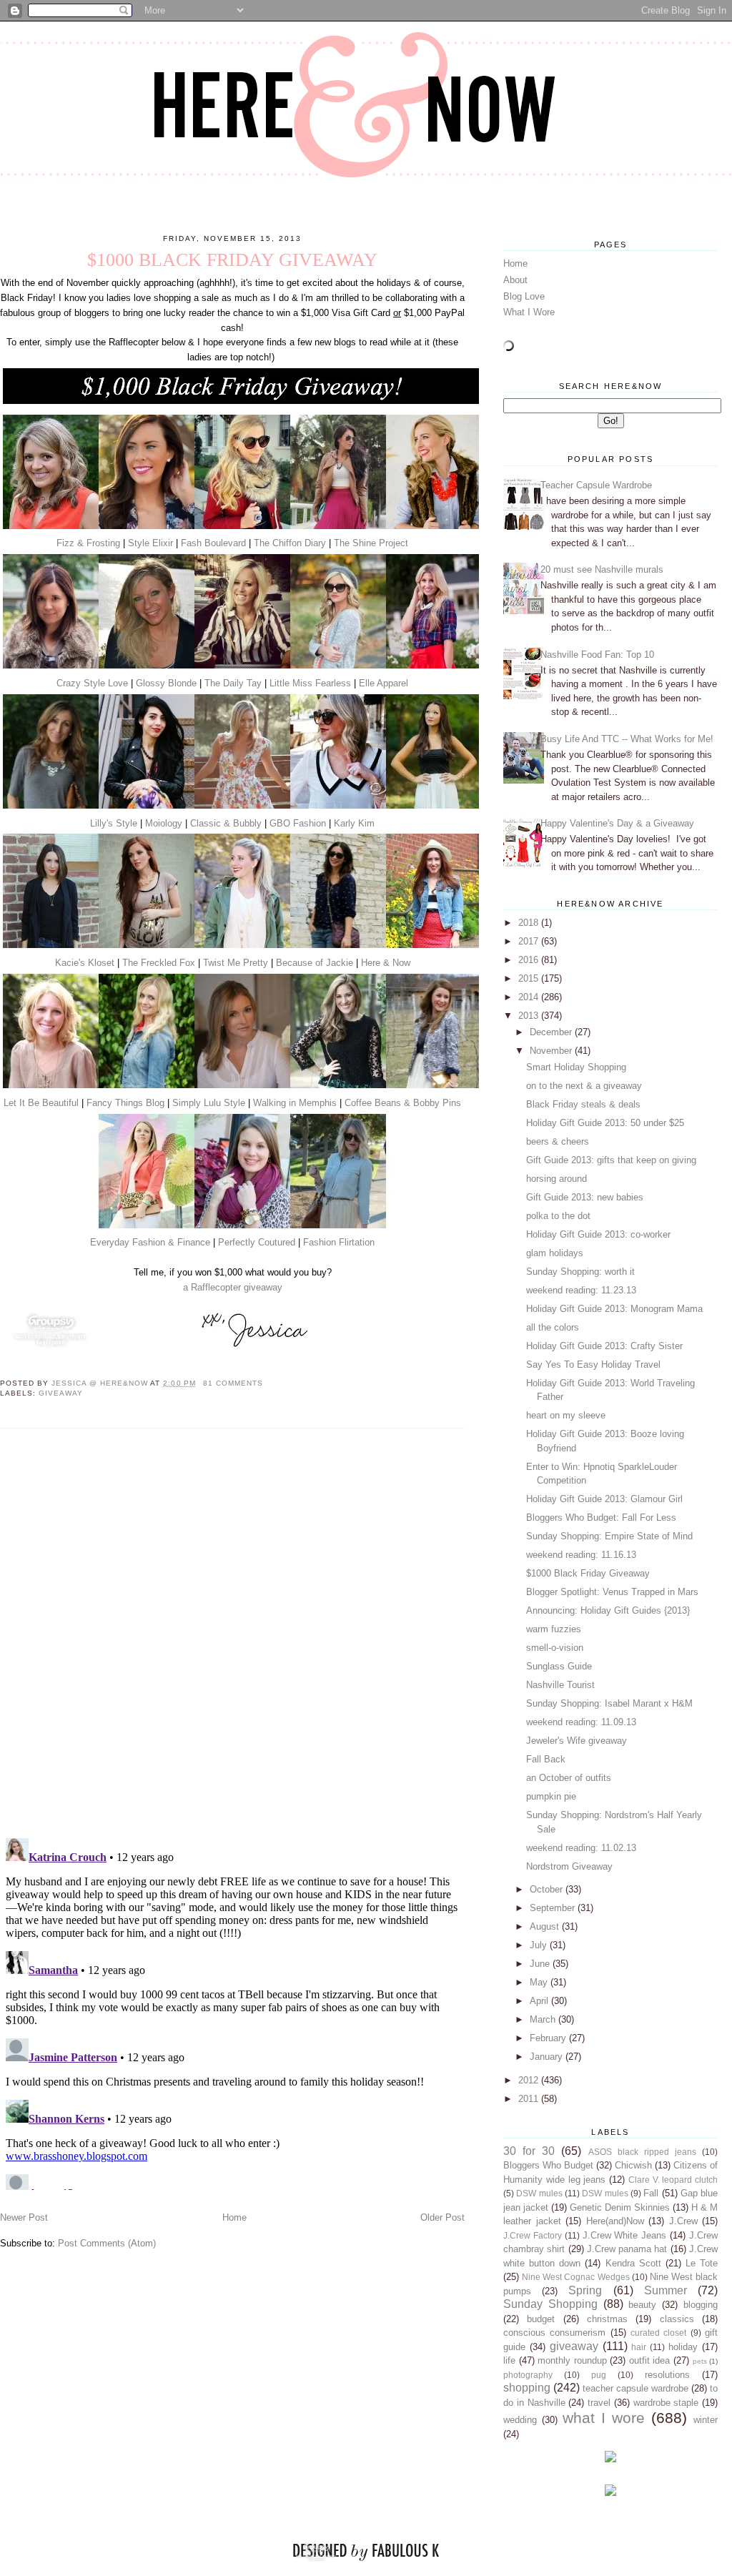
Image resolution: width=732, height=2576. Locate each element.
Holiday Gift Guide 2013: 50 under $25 (605, 1123)
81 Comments (233, 1383)
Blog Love (524, 296)
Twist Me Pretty (236, 963)
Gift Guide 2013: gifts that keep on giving (611, 1160)
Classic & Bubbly (226, 823)
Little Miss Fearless (310, 683)
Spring (585, 2290)
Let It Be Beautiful (41, 1103)
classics (677, 2319)
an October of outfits (569, 1778)
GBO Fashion (298, 823)
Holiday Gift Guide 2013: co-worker (598, 1234)
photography (528, 2375)
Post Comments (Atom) (107, 2243)
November (552, 1051)
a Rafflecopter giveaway (233, 1287)
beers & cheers (558, 1141)
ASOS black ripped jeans (642, 2152)
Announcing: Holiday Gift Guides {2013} (608, 1610)
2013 (530, 1016)
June (541, 1964)
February (549, 2038)
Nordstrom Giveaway (569, 1866)
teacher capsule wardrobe (635, 2388)
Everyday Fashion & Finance (150, 1242)
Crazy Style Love (92, 683)
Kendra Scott (633, 2263)
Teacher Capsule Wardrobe (596, 485)
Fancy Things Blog (125, 1103)
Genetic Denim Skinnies (620, 2207)
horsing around (557, 1179)
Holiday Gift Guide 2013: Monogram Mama (614, 1309)
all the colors (553, 1327)
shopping (527, 2388)
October (548, 1889)
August (546, 1926)
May (540, 1982)
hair (639, 2347)
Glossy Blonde (166, 683)
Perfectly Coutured (257, 1242)
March (544, 2019)
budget (541, 2319)
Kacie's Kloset (85, 963)
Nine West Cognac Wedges (575, 2277)
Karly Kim (354, 823)
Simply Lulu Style (209, 1103)
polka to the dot (558, 1216)
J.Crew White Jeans (625, 2235)
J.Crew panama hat (627, 2249)
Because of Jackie (315, 963)
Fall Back (546, 1759)
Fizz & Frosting (88, 543)
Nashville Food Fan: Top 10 (597, 655)
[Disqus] (232, 1632)
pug (599, 2375)
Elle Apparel (384, 683)
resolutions (667, 2375)
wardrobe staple (666, 2403)
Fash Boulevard (213, 543)
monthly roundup (572, 2360)
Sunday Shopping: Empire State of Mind (609, 1536)
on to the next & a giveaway (584, 1086)
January (548, 2057)
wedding (520, 2420)
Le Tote (702, 2263)
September (554, 1908)
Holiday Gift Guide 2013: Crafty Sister (604, 1346)
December (552, 1032)
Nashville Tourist (560, 1685)
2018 (530, 923)
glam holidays (555, 1253)
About (515, 280)
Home (234, 2217)
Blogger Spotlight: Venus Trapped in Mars (612, 1592)
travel (599, 2403)
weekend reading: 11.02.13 (581, 1848)
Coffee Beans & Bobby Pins (403, 1103)
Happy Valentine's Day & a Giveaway (617, 823)
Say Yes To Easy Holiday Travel (593, 1365)
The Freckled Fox (159, 963)
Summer (666, 2290)
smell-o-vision (555, 1648)
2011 (530, 2099)
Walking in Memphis (295, 1103)
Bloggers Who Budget (548, 2165)
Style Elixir (150, 543)
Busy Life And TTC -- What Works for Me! (627, 739)
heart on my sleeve (566, 1415)
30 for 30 (529, 2151)
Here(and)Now (615, 2221)
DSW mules (539, 2193)
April (540, 2001)
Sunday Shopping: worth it (580, 1272)
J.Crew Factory (533, 2235)
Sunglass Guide (559, 1666)
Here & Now (386, 963)
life (509, 2360)
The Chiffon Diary (290, 543)
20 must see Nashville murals (602, 569)
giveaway (61, 1393)
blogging (701, 2305)
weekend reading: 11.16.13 (581, 1555)
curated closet (658, 2333)
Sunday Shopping (550, 2304)
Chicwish (633, 2165)
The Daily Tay (233, 683)
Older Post (442, 2217)
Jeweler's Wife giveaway (577, 1741)
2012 (530, 2080)
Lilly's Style (114, 823)
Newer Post (24, 2217)
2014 (530, 997)
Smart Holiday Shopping (576, 1067)
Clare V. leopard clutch (673, 2180)
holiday (683, 2347)
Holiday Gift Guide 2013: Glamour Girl (604, 1499)
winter (706, 2420)
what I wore (604, 2418)
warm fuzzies (554, 1629)
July (540, 1945)
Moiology (164, 823)
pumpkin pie (551, 1796)
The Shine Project (371, 543)
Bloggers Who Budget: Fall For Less (601, 1518)
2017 (530, 941)
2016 (530, 960)
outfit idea (650, 2360)
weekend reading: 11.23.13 (581, 1290)
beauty (642, 2305)
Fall (651, 2193)
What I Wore (529, 312)
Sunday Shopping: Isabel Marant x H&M (609, 1703)
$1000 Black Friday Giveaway (588, 1573)
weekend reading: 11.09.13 (581, 1722)
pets (700, 2361)
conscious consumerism (554, 2333)
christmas (607, 2319)
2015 (530, 978)
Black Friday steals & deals (583, 1104)
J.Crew (683, 2221)
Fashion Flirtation (339, 1242)
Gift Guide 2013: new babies (585, 1197)
